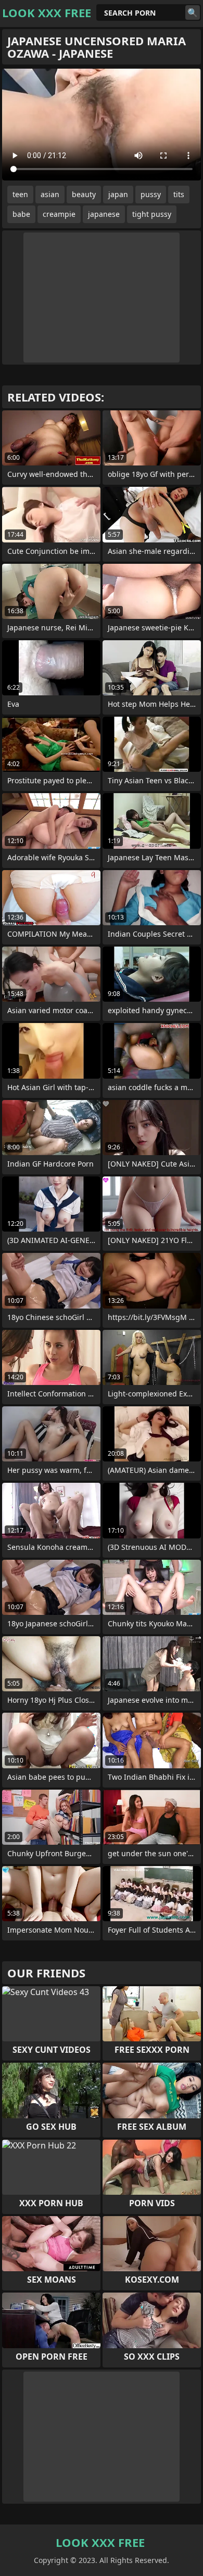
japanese (104, 214)
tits (179, 194)
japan (118, 194)
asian (50, 194)
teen (20, 194)
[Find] (193, 12)
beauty (84, 194)
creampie (59, 214)
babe (21, 214)
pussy (151, 194)
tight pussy (152, 214)
